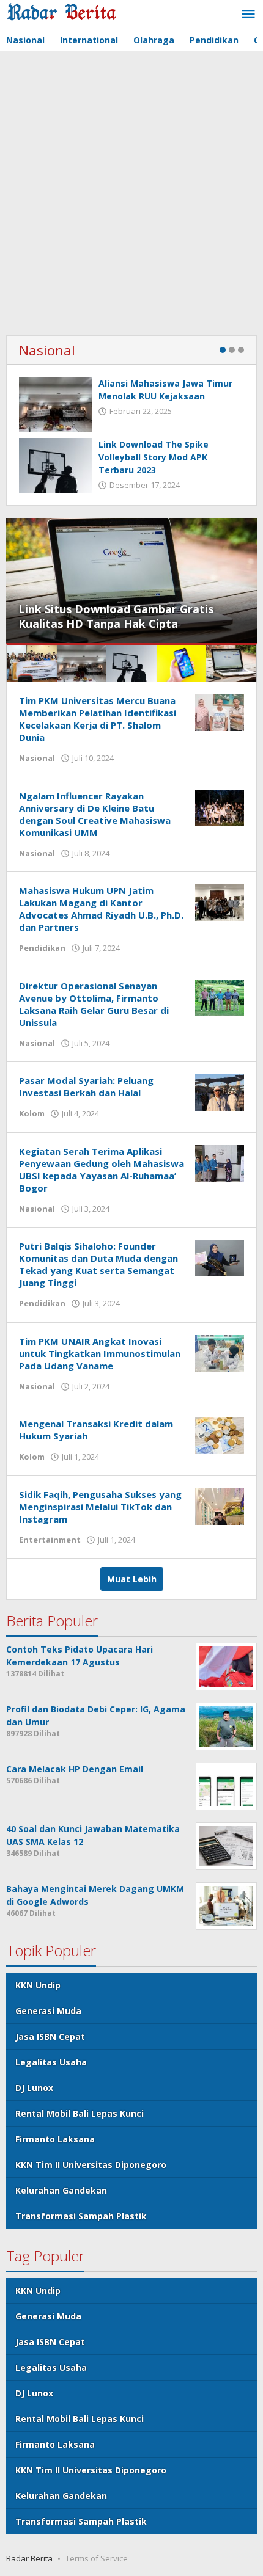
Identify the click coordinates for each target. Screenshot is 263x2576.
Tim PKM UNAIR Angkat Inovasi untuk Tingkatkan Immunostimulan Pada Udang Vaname (100, 1353)
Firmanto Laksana (55, 2139)
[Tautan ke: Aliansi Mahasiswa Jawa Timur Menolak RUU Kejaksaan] (56, 404)
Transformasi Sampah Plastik (81, 2216)
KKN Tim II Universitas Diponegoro (91, 2165)
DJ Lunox (34, 2088)
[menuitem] (32, 664)
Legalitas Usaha (51, 2062)
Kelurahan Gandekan (61, 2190)
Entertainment (50, 1540)
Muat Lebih (132, 1579)
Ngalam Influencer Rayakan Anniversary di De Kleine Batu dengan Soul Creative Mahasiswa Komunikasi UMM (95, 814)
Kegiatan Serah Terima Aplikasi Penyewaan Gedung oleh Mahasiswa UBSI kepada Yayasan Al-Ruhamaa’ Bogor (102, 1170)
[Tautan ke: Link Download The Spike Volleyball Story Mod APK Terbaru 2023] (56, 465)
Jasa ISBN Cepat (50, 2036)
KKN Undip (38, 1985)
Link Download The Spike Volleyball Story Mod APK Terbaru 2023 (154, 457)
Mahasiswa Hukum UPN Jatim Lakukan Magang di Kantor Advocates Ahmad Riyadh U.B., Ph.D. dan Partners (101, 909)
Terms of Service (97, 2558)
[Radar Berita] (61, 11)
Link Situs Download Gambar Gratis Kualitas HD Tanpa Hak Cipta (116, 616)
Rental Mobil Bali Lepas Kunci (80, 2113)
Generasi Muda (48, 2011)
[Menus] (248, 15)
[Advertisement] (131, 195)
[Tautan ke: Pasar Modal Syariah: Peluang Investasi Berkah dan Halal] (220, 1092)
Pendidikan (42, 948)
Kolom (32, 1113)
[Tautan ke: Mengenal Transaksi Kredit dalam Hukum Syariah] (220, 1435)
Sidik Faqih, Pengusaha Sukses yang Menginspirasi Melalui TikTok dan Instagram (100, 1507)
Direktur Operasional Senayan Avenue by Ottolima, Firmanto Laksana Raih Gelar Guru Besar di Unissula (94, 1004)
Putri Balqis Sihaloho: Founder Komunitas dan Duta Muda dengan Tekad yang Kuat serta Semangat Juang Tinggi (98, 1264)
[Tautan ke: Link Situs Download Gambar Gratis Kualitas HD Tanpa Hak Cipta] (131, 580)
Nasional (47, 350)
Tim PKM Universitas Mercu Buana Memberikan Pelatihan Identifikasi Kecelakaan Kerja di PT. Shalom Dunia (98, 719)
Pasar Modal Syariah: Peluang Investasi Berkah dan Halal (86, 1086)
